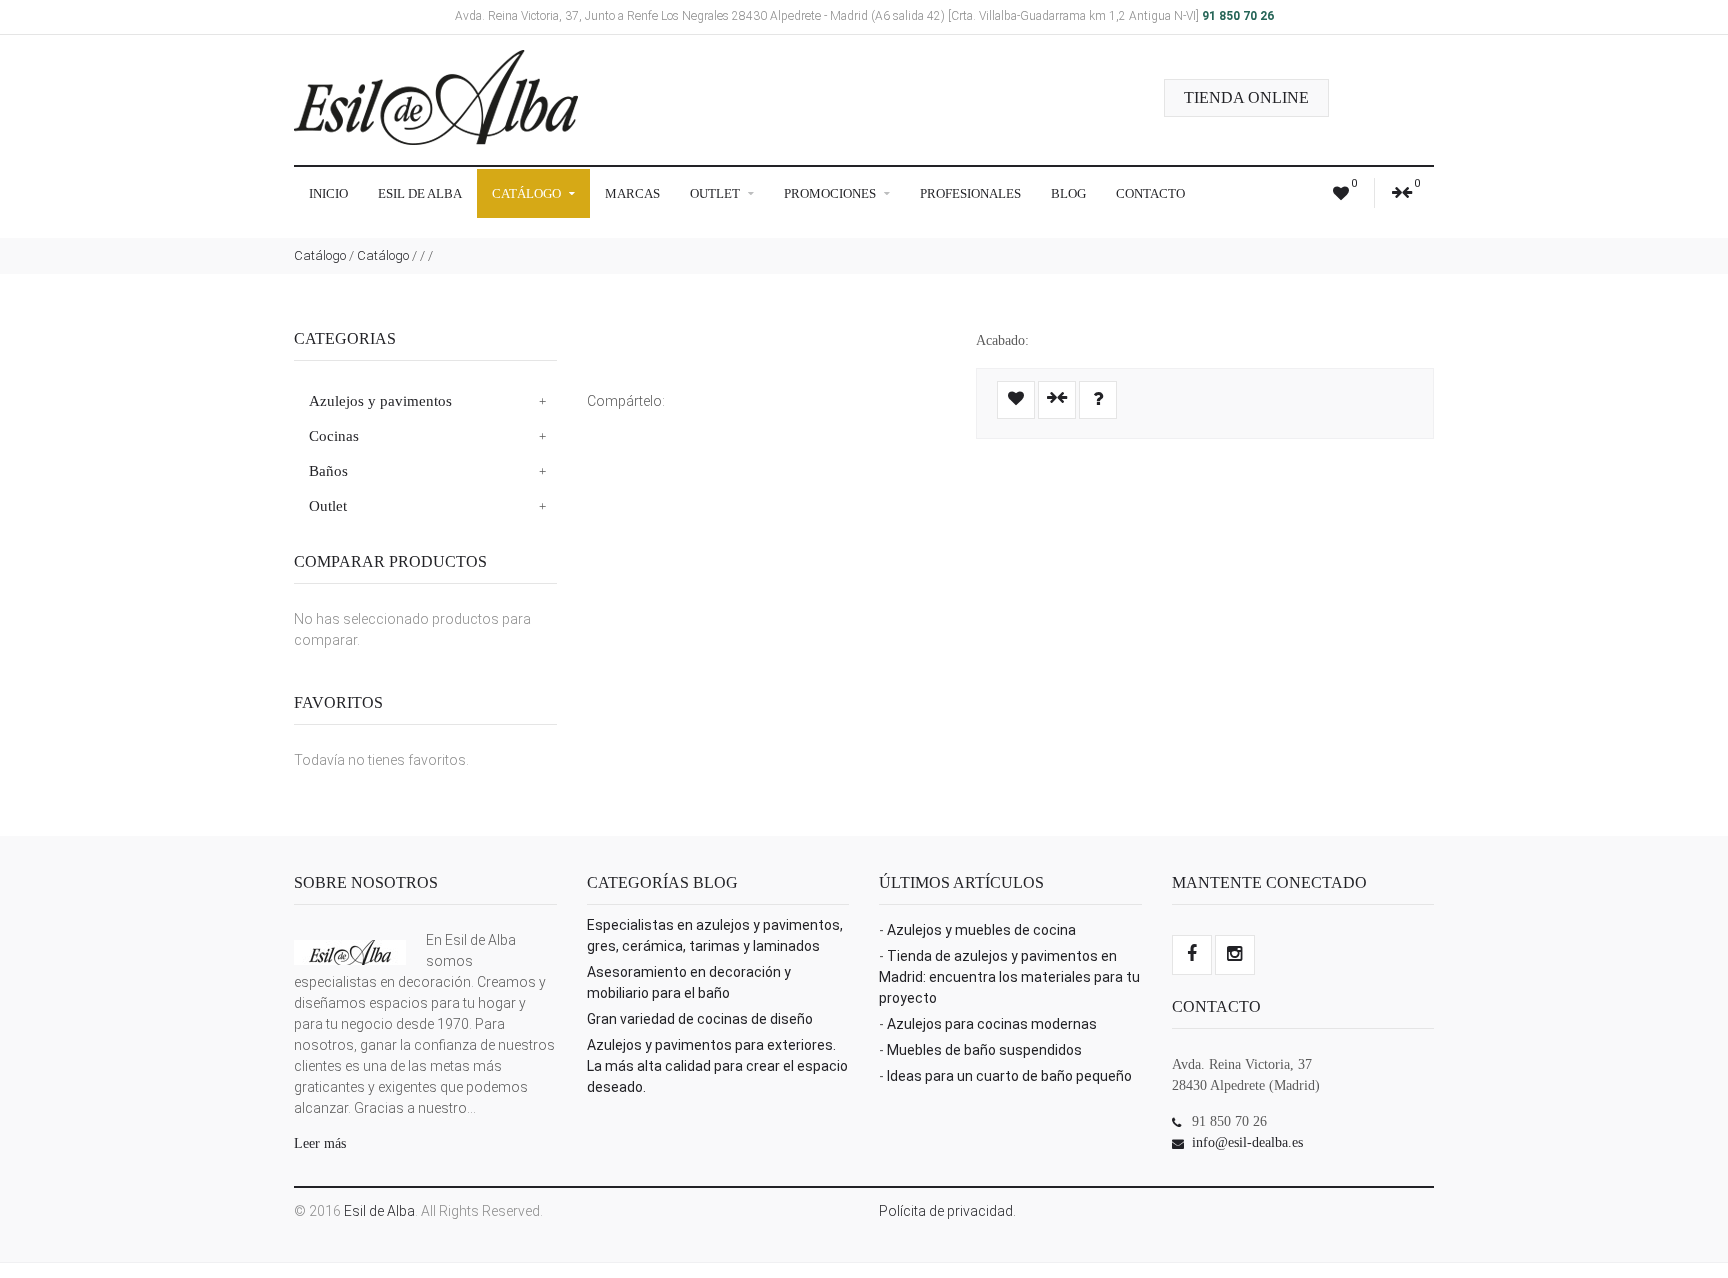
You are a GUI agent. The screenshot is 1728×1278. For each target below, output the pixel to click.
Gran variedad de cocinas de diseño (700, 1019)
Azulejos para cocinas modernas (992, 1024)
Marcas (632, 193)
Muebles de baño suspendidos (984, 1050)
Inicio (328, 193)
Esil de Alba (420, 193)
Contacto (1150, 193)
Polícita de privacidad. (947, 1211)
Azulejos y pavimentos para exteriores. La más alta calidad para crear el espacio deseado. (717, 1066)
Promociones (831, 193)
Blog (1068, 193)
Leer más (320, 1143)
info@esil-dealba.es (1247, 1142)
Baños (328, 471)
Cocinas (334, 436)
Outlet (716, 193)
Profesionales (970, 193)
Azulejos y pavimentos (380, 401)
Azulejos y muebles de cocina (981, 930)
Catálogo (528, 193)
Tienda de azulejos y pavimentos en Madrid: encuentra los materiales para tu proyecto (1009, 977)
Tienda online (1246, 97)
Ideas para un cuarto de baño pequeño (1009, 1076)
